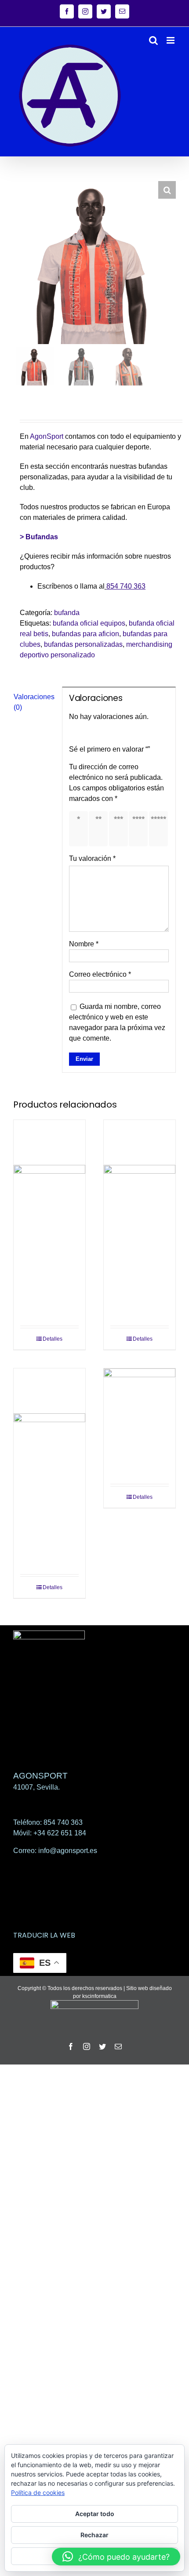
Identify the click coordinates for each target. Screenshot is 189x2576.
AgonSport (47, 436)
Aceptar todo (95, 2514)
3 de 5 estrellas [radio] (120, 828)
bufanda (67, 613)
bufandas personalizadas (83, 644)
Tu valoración (92, 858)
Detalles (53, 1339)
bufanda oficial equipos (89, 623)
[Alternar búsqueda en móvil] (153, 40)
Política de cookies (38, 2493)
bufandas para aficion (85, 634)
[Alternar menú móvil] (171, 40)
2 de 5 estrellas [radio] (100, 828)
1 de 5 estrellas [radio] (80, 828)
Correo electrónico (100, 974)
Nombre (84, 944)
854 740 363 (126, 586)
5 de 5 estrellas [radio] (160, 828)
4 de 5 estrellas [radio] (140, 828)
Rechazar (94, 2535)
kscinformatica (99, 1996)
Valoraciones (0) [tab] (34, 702)
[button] (167, 190)
